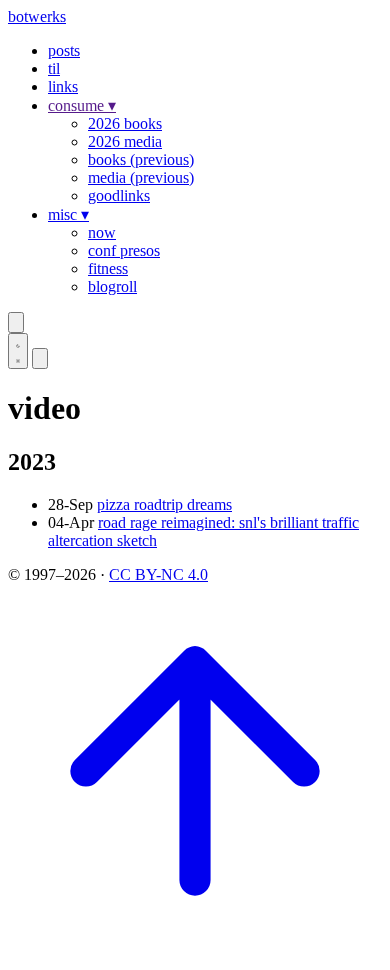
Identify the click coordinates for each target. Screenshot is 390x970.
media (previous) (141, 177)
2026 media (125, 141)
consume (82, 105)
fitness (108, 268)
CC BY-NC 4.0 (158, 574)
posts (64, 50)
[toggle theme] (18, 351)
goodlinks (119, 195)
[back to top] (195, 952)
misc (68, 214)
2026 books (125, 123)
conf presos (124, 250)
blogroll (112, 286)
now (102, 232)
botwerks (37, 16)
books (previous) (141, 159)
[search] (16, 322)
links (63, 86)
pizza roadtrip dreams (164, 504)
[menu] (40, 358)
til (54, 68)
